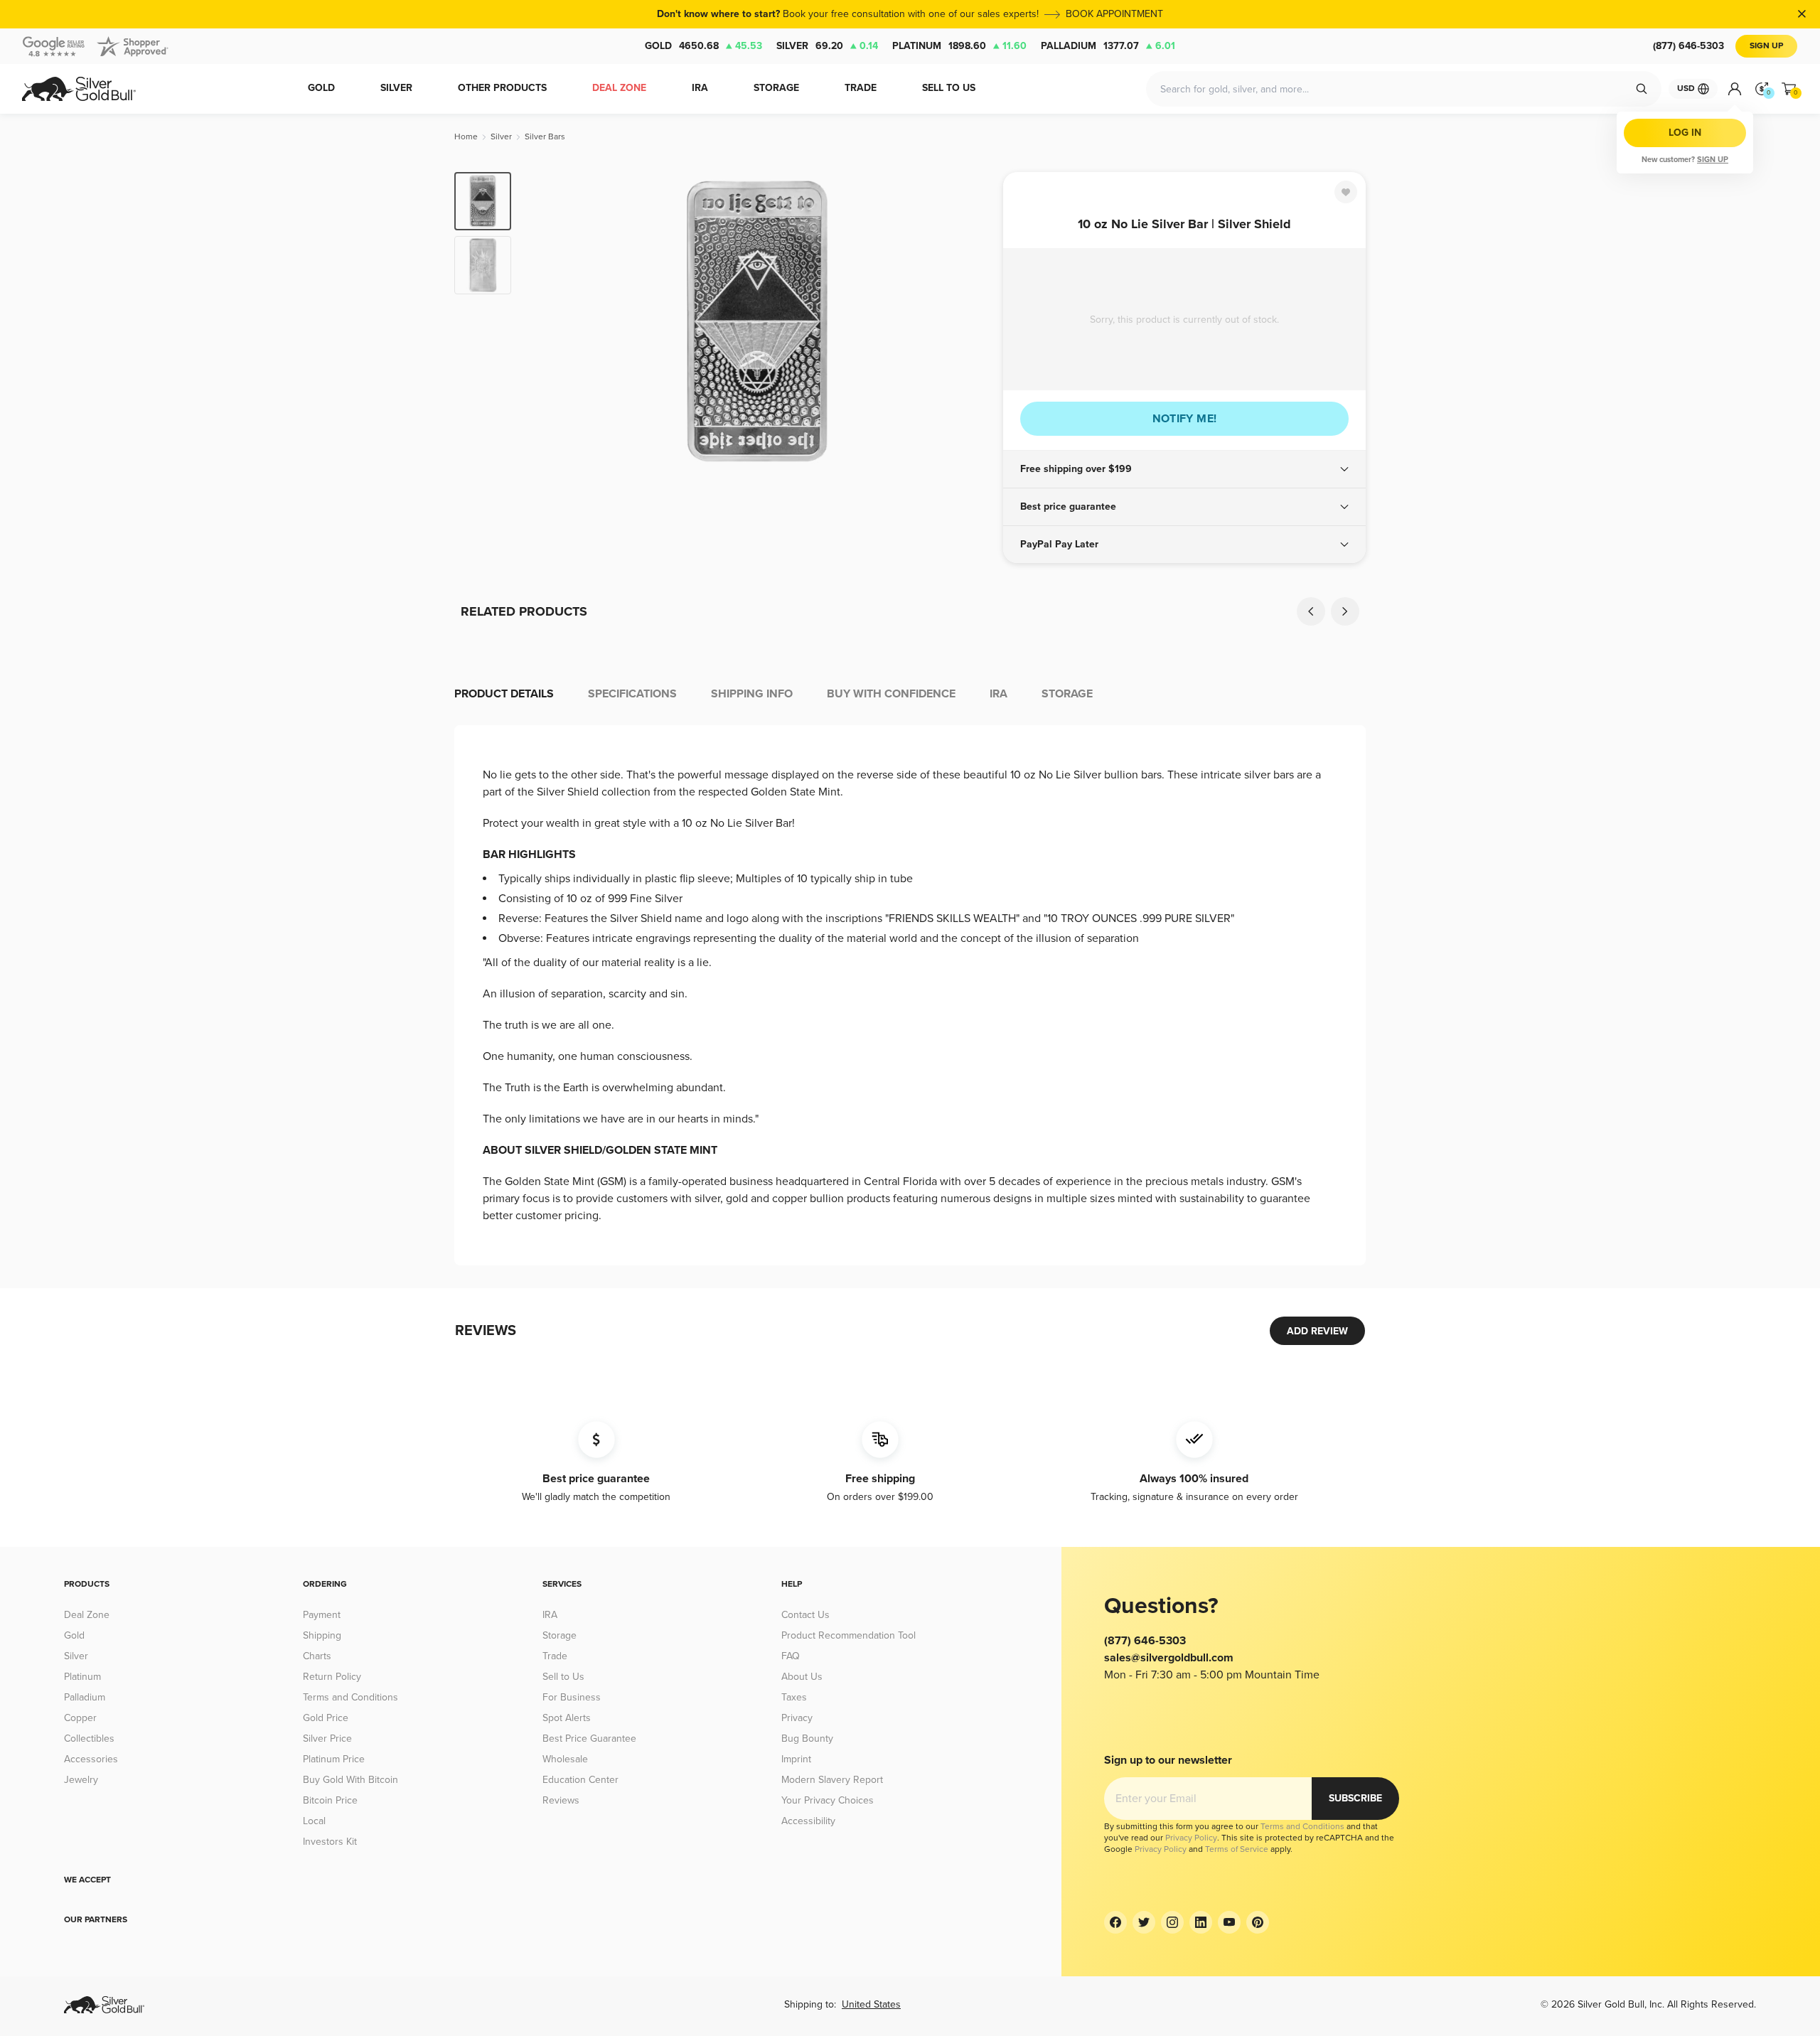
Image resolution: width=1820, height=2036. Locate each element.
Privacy (797, 1718)
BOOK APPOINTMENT (1114, 14)
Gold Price (326, 1718)
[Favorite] (1346, 192)
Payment (322, 1615)
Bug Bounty (807, 1738)
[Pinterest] (1258, 1922)
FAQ (791, 1656)
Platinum (959, 46)
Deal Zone (87, 1615)
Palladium (1108, 46)
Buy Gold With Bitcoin (350, 1780)
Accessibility (808, 1821)
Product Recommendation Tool (849, 1635)
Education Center (580, 1780)
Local (314, 1821)
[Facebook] (1115, 1922)
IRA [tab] (999, 694)
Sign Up (1766, 46)
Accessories (91, 1759)
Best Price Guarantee (589, 1738)
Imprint (796, 1759)
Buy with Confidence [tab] (891, 694)
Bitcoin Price (330, 1800)
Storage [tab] (1067, 694)
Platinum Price (334, 1759)
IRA (550, 1615)
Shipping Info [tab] (752, 694)
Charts (317, 1656)
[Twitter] (1144, 1922)
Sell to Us (563, 1677)
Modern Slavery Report (832, 1780)
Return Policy (332, 1677)
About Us (802, 1677)
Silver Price (327, 1738)
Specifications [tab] (632, 694)
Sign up (1713, 160)
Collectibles (89, 1738)
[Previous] (544, 321)
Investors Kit (330, 1842)
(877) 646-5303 (1688, 46)
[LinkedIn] (1201, 1922)
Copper (80, 1718)
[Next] (970, 321)
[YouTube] (1229, 1922)
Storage (560, 1635)
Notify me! (1185, 419)
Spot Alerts (567, 1718)
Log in (1685, 133)
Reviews (561, 1800)
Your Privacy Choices (828, 1800)
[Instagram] (1172, 1922)
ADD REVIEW (1317, 1331)
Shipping (322, 1635)
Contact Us (805, 1615)
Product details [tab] (504, 694)
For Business (572, 1697)
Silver (827, 46)
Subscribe (1355, 1798)
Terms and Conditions (350, 1697)
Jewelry (81, 1780)
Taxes (794, 1697)
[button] (1184, 469)
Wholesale (565, 1759)
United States (871, 2004)
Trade (555, 1656)
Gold (703, 46)
